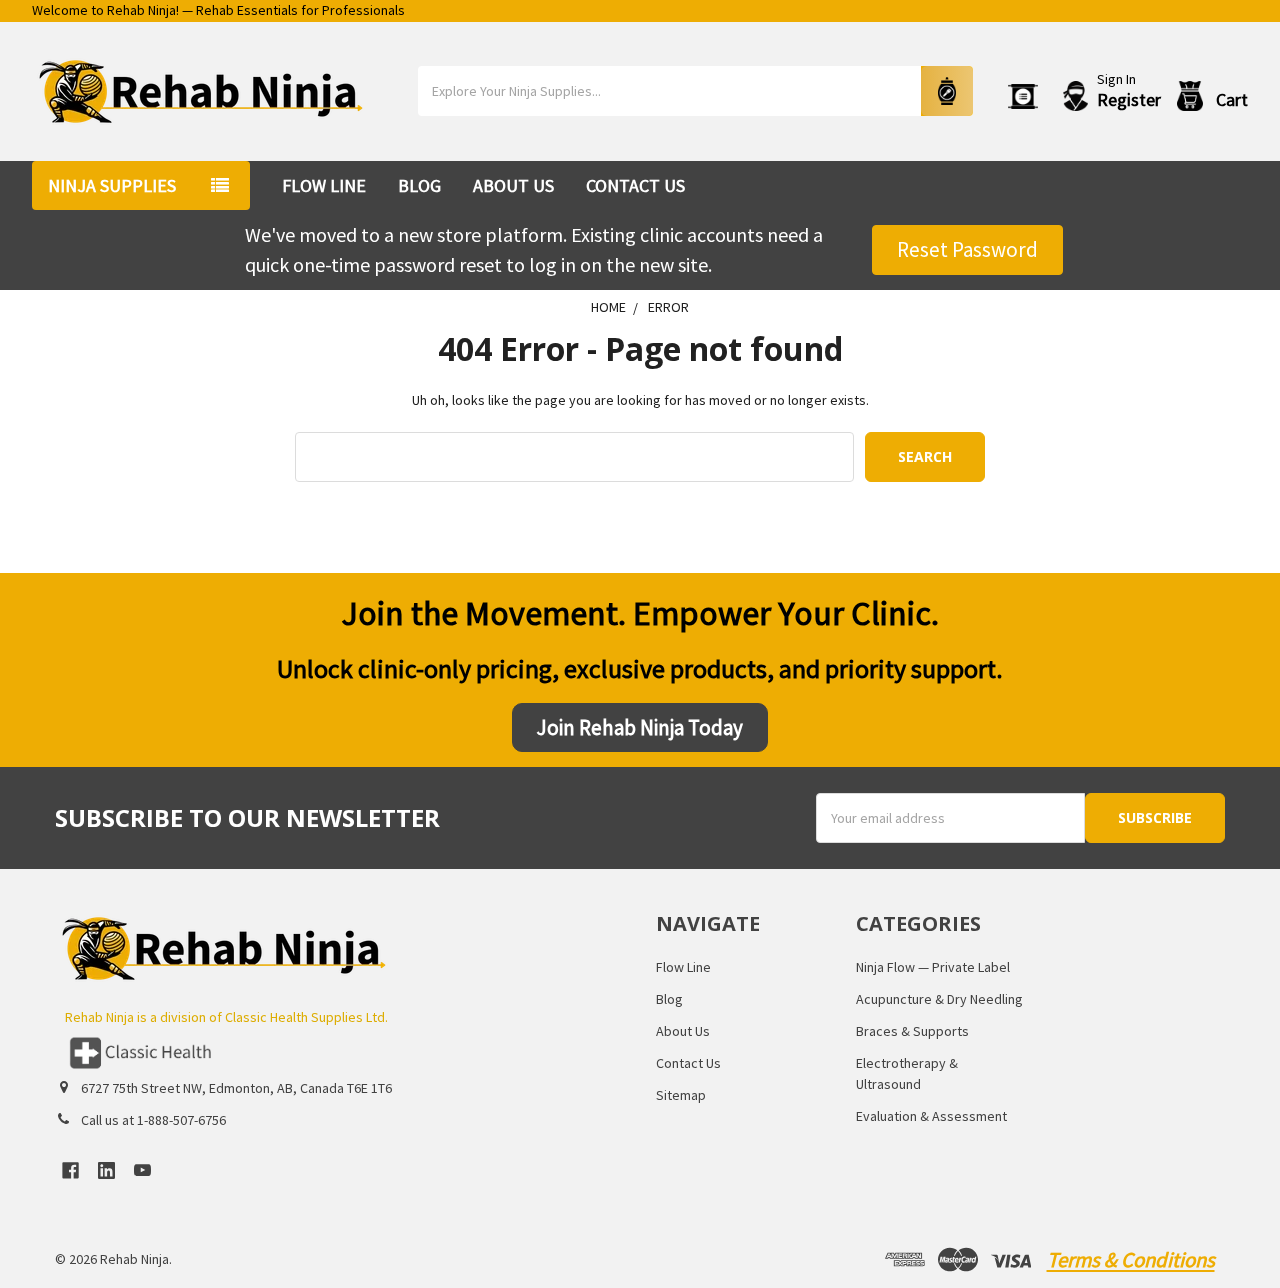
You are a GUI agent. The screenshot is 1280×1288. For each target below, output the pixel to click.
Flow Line (324, 185)
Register (1129, 100)
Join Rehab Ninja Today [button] (640, 727)
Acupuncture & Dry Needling (939, 999)
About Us (513, 185)
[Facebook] (70, 1170)
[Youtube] (142, 1170)
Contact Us (635, 185)
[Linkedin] (106, 1170)
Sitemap (681, 1095)
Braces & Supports (912, 1031)
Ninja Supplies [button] (112, 185)
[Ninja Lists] (1027, 96)
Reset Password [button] (967, 249)
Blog (419, 185)
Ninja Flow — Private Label (933, 967)
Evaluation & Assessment (931, 1116)
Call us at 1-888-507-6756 (153, 1120)
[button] (339, 1053)
